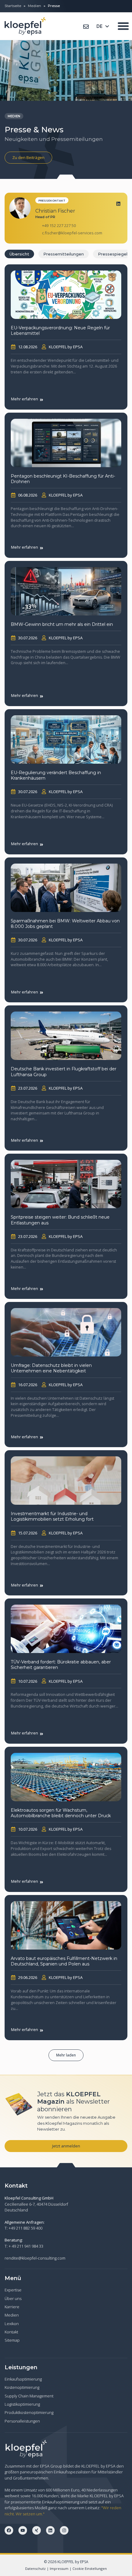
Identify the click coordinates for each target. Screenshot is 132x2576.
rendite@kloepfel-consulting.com (35, 2258)
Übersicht (19, 254)
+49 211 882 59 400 (25, 2228)
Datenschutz (35, 2568)
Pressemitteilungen (64, 254)
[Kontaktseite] (86, 27)
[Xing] (37, 2530)
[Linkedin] (118, 204)
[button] (66, 2055)
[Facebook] (9, 2530)
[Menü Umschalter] (123, 26)
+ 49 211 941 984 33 (26, 2246)
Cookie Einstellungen (90, 2568)
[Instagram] (64, 2530)
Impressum (59, 2568)
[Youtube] (23, 2530)
